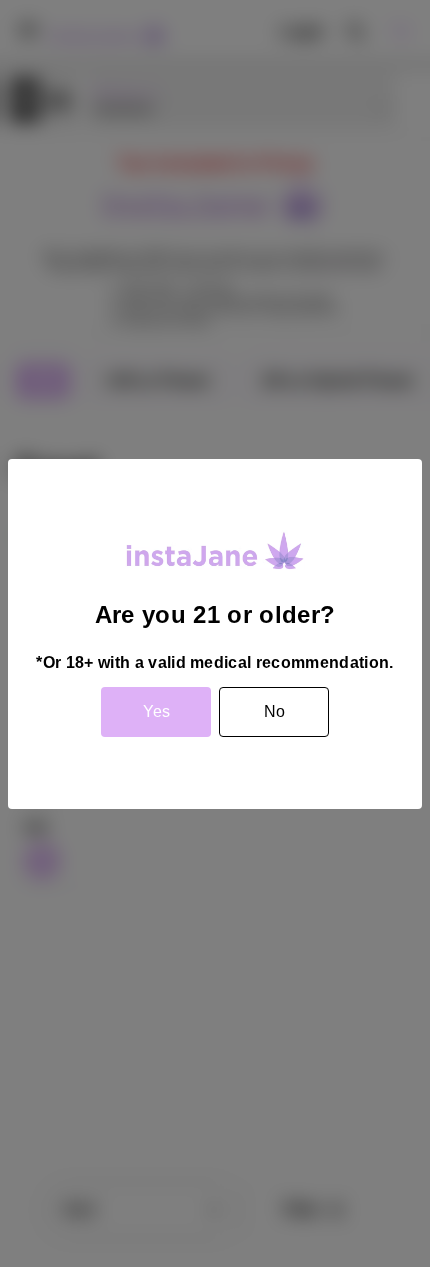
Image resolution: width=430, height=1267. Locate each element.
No (274, 711)
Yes (156, 711)
